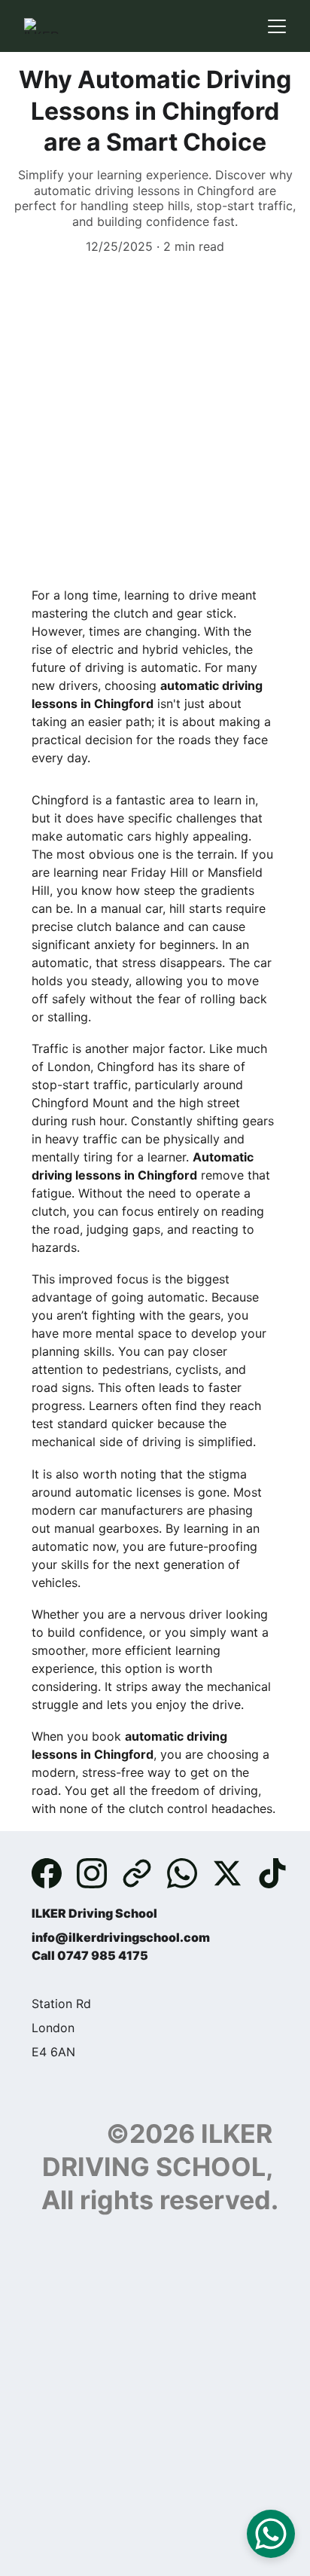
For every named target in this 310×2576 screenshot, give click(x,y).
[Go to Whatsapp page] (190, 1873)
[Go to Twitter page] (235, 1873)
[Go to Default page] (144, 1873)
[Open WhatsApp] (271, 2534)
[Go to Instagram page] (99, 1873)
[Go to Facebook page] (54, 1873)
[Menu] (277, 26)
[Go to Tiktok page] (272, 1873)
